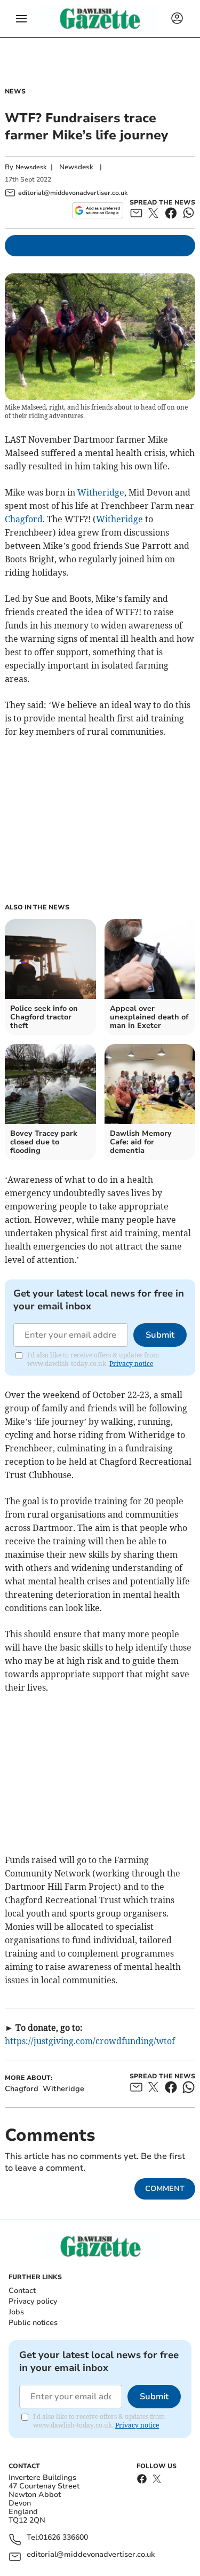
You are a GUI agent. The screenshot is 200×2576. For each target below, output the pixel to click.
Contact (22, 2291)
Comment (165, 2189)
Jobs (16, 2312)
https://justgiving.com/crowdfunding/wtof (90, 2041)
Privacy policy (33, 2301)
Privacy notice (131, 1364)
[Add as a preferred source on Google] (97, 210)
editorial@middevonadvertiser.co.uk (91, 2555)
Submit (160, 1335)
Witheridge (101, 492)
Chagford (24, 519)
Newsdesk (31, 167)
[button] (21, 19)
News (15, 91)
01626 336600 (63, 2538)
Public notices (33, 2323)
